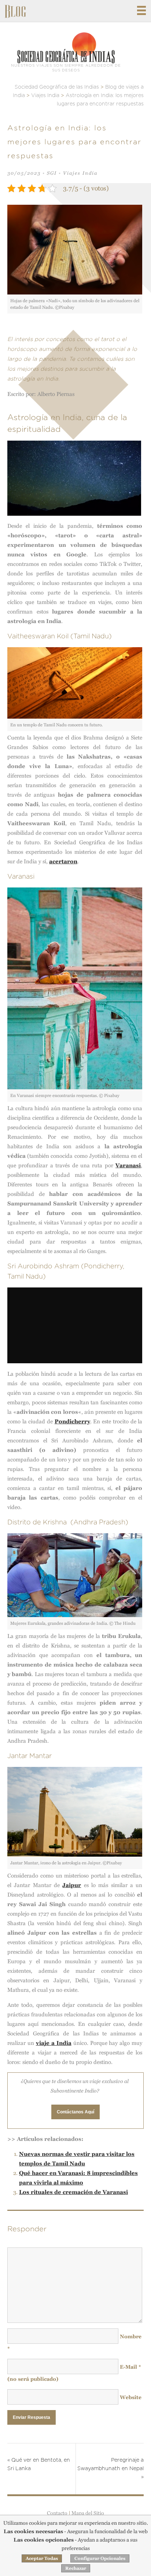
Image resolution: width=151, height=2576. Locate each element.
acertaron (63, 861)
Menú (141, 10)
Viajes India (80, 173)
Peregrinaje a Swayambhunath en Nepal (111, 2469)
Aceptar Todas (42, 2558)
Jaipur (72, 1885)
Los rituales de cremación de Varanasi (73, 2192)
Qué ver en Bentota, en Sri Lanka (39, 2464)
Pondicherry (72, 1421)
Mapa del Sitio (88, 2513)
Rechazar (76, 2568)
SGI (52, 173)
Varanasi (128, 1165)
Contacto (57, 2513)
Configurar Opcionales (100, 2558)
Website (131, 2397)
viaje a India (54, 2043)
